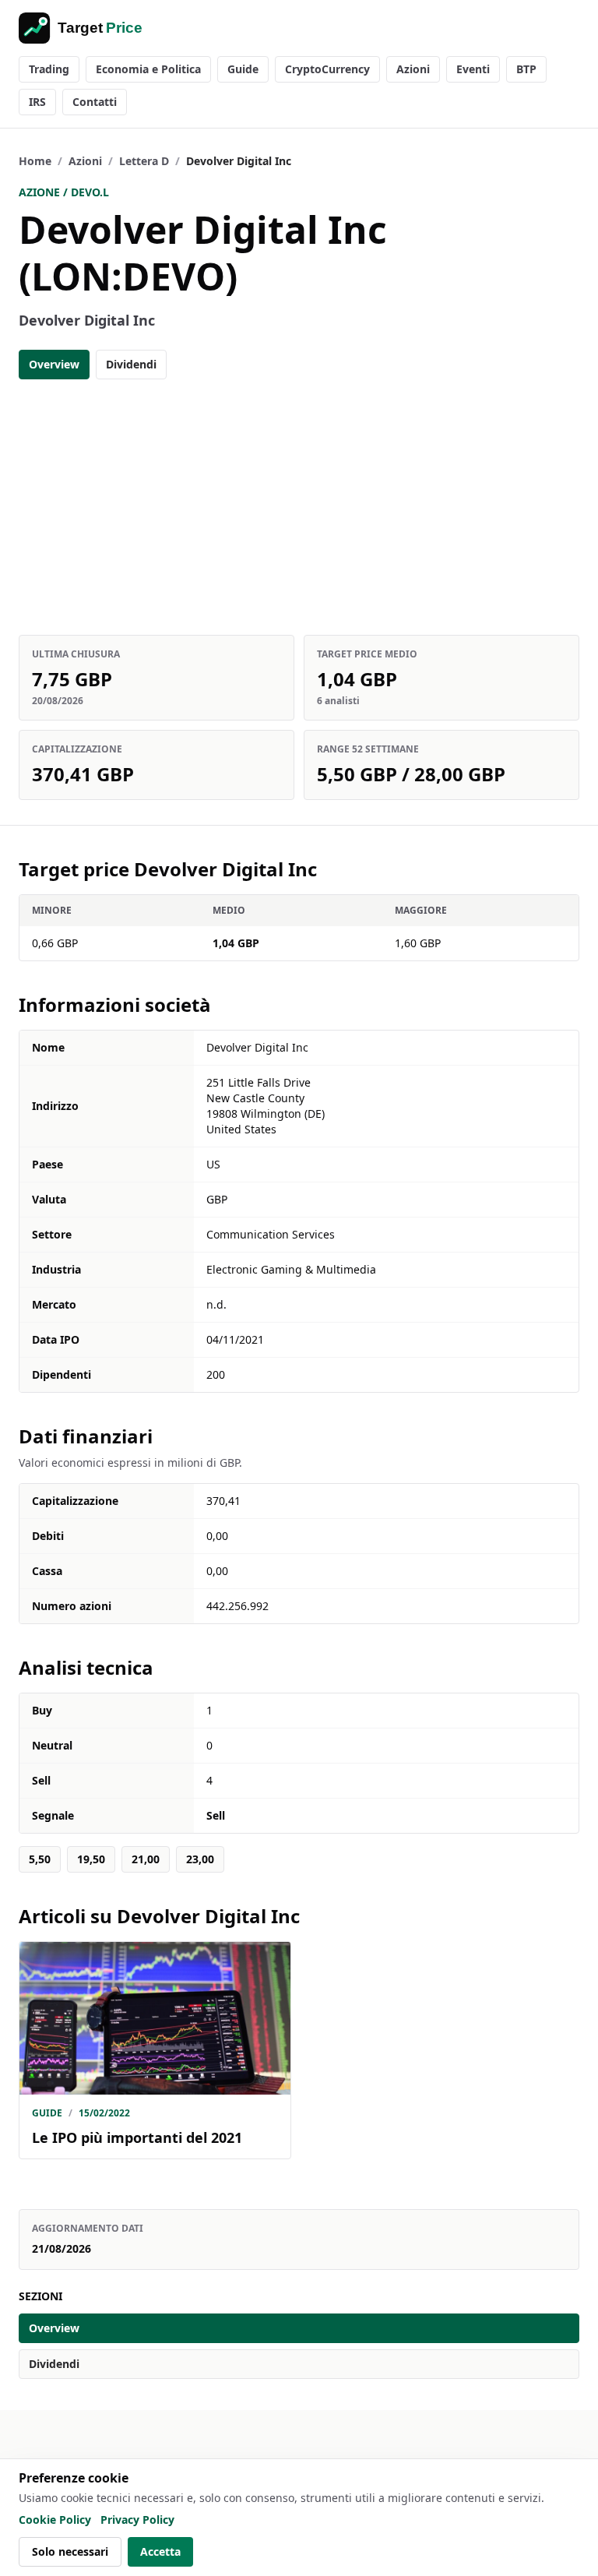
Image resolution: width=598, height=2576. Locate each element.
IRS (37, 102)
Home (35, 161)
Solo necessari (70, 2551)
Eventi (473, 69)
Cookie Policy (55, 2520)
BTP (526, 69)
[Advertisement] (299, 507)
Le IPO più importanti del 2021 (137, 2137)
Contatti (95, 102)
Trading (49, 69)
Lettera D (144, 161)
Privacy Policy (137, 2520)
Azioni (413, 69)
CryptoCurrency (327, 69)
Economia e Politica (148, 69)
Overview (54, 364)
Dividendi (131, 364)
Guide (243, 69)
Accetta (160, 2551)
